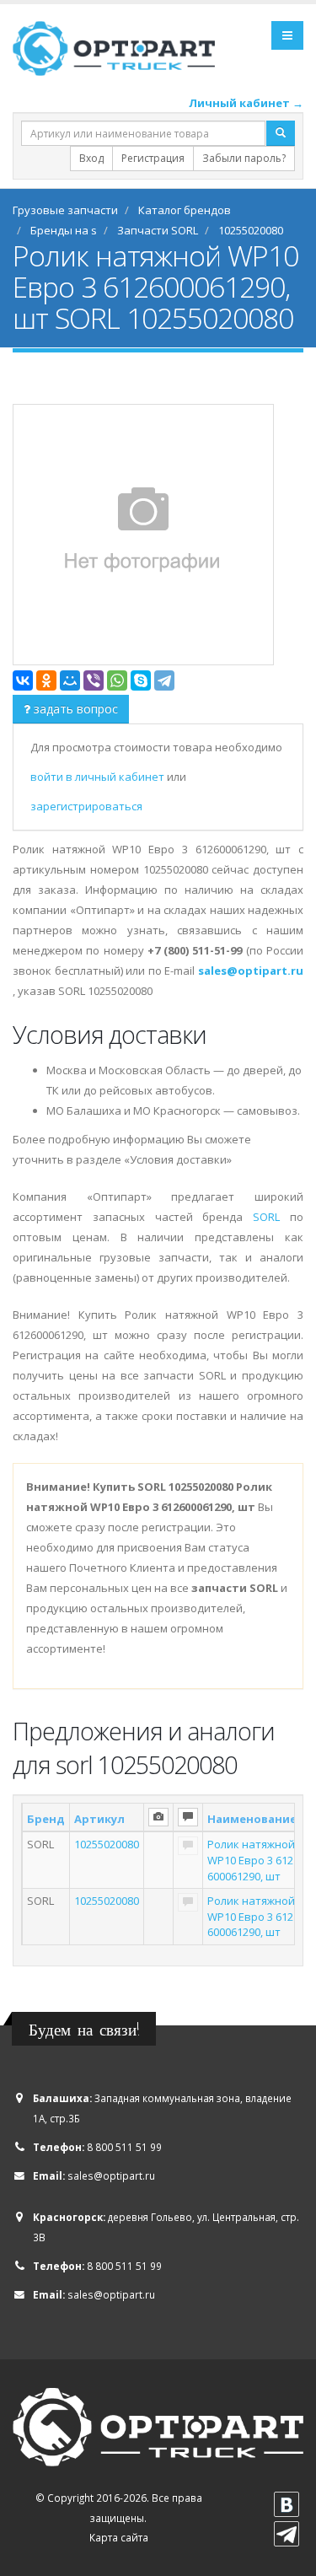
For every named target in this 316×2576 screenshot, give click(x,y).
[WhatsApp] (117, 680)
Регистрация (153, 158)
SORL (266, 1217)
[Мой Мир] (70, 680)
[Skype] (141, 680)
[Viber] (94, 680)
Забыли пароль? (244, 158)
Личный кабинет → (246, 103)
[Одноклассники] (46, 680)
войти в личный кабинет (99, 777)
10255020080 (107, 1844)
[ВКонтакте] (23, 680)
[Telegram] (164, 680)
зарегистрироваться (86, 806)
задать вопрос (74, 709)
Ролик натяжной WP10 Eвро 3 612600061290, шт (251, 1860)
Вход (91, 158)
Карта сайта (119, 2537)
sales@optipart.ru (111, 2175)
